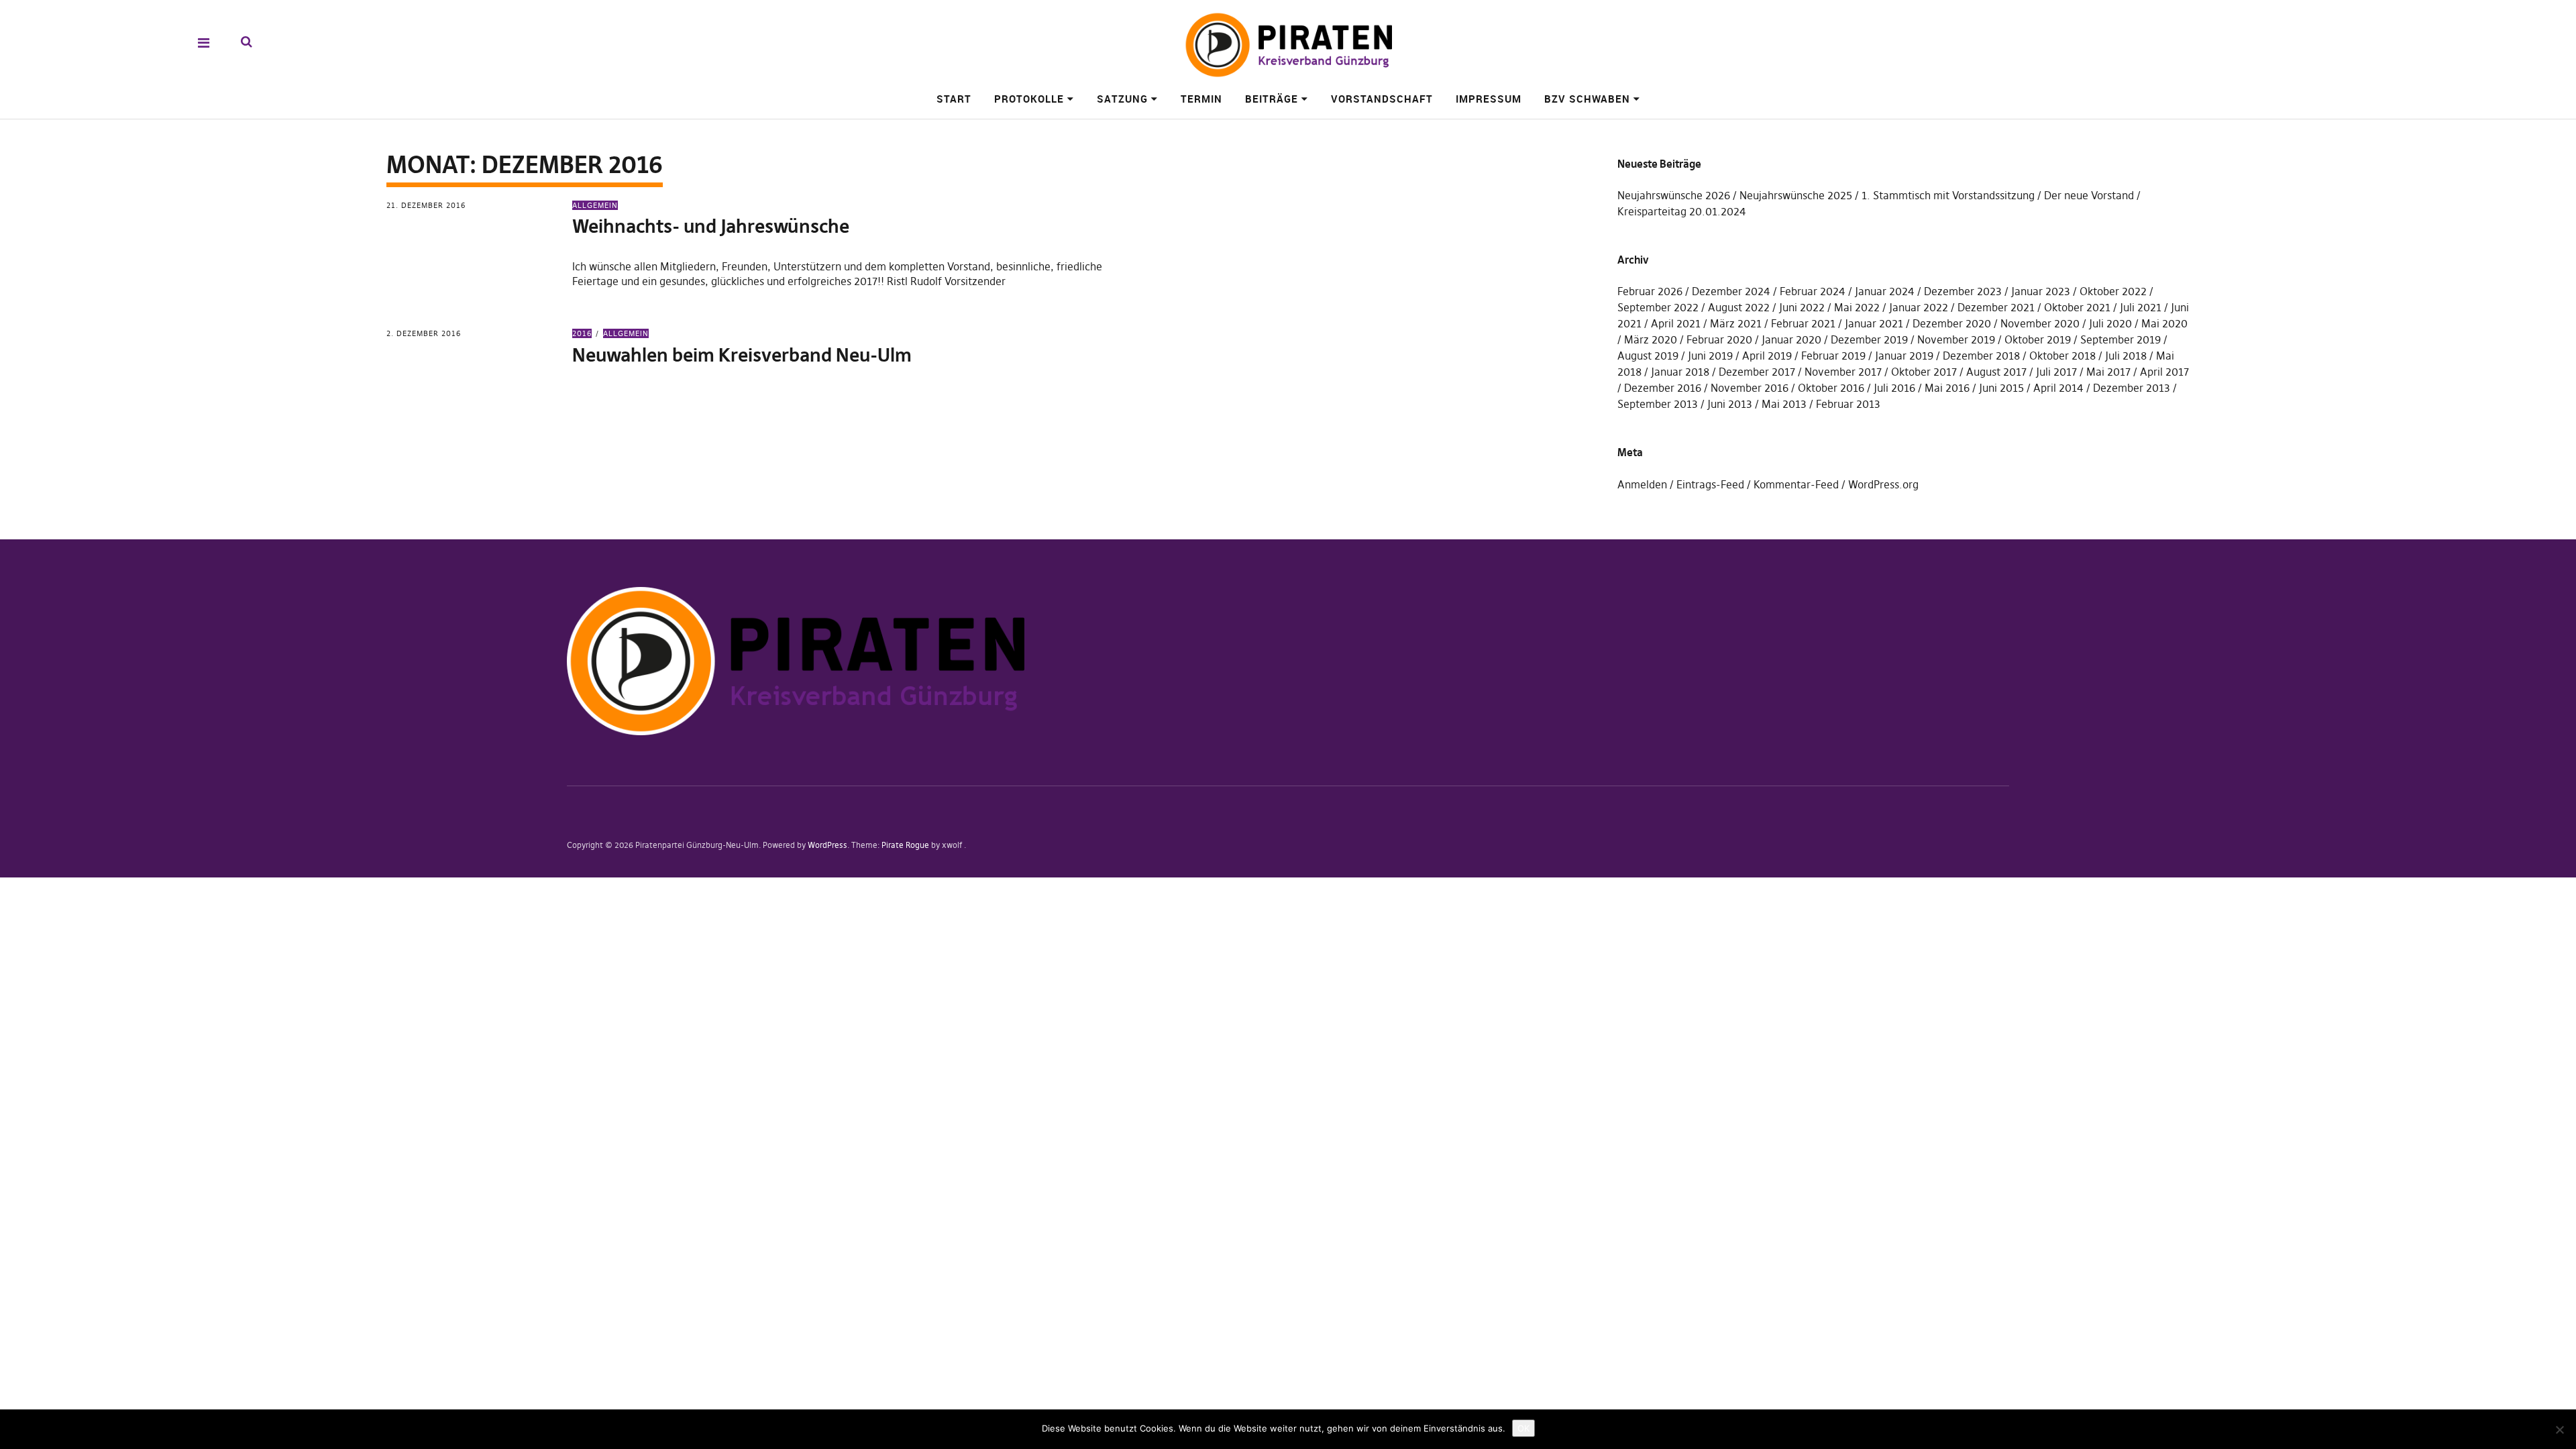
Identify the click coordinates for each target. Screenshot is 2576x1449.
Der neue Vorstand (2089, 195)
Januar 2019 (1904, 356)
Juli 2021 (2141, 307)
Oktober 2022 (2113, 291)
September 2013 (1658, 404)
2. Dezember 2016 (424, 333)
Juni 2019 (1710, 356)
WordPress (827, 845)
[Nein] (2559, 1430)
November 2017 (1843, 372)
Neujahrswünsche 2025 (1796, 195)
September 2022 (1658, 307)
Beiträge (1272, 99)
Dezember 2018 (1981, 356)
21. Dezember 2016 (426, 205)
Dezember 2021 (1996, 307)
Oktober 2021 (2077, 307)
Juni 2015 (2001, 388)
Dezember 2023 (1963, 291)
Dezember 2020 (1952, 323)
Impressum (1489, 99)
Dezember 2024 (1731, 291)
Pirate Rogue (905, 845)
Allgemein (595, 205)
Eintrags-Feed (1710, 484)
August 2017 (1996, 372)
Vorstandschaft (1382, 99)
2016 (582, 333)
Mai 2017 (2108, 372)
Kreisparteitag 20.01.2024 (1682, 211)
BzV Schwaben (1587, 99)
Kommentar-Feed (1796, 484)
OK (1523, 1428)
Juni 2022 (1802, 307)
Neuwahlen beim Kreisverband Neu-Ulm (742, 355)
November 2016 (1750, 388)
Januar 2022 (1919, 307)
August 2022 (1739, 307)
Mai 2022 (1857, 307)
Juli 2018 (2126, 356)
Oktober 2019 (2038, 339)
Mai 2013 (1784, 404)
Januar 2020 (1791, 339)
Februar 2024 (1813, 291)
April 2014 (2058, 388)
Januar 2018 (1680, 372)
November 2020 (2040, 323)
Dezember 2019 (1869, 339)
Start (954, 99)
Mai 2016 (1947, 388)
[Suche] (247, 42)
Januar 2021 (1874, 323)
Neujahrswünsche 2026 (1674, 195)
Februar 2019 (1833, 356)
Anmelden (1642, 484)
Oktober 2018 (2062, 356)
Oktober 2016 (1831, 388)
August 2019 (1648, 356)
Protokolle (1029, 99)
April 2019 (1767, 356)
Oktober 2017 (1924, 372)
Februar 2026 (1650, 291)
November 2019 (1956, 339)
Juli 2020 (2110, 323)
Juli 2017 (2056, 372)
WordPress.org (1883, 484)
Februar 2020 (1719, 339)
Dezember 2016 (1663, 388)
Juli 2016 (1894, 388)
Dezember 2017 (1757, 372)
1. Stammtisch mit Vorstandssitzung (1948, 195)
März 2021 (1736, 323)
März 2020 (1651, 339)
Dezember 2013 (2132, 388)
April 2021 (1676, 323)
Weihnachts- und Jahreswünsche (711, 226)
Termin (1201, 99)
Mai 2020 (2164, 323)
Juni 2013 (1730, 404)
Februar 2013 (1848, 404)
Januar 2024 (1885, 291)
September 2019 (2121, 339)
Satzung (1122, 99)
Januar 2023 (2041, 291)
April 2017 (2164, 372)
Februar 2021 (1803, 323)
